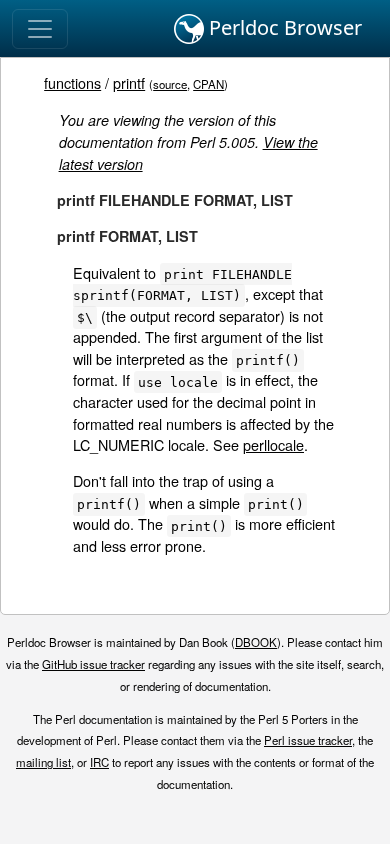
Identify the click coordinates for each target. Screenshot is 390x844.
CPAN (208, 84)
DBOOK (256, 642)
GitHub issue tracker (93, 664)
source (170, 84)
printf (129, 82)
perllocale (273, 444)
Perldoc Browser (283, 27)
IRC (99, 762)
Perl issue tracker (308, 740)
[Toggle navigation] (40, 29)
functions (72, 82)
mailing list (43, 762)
